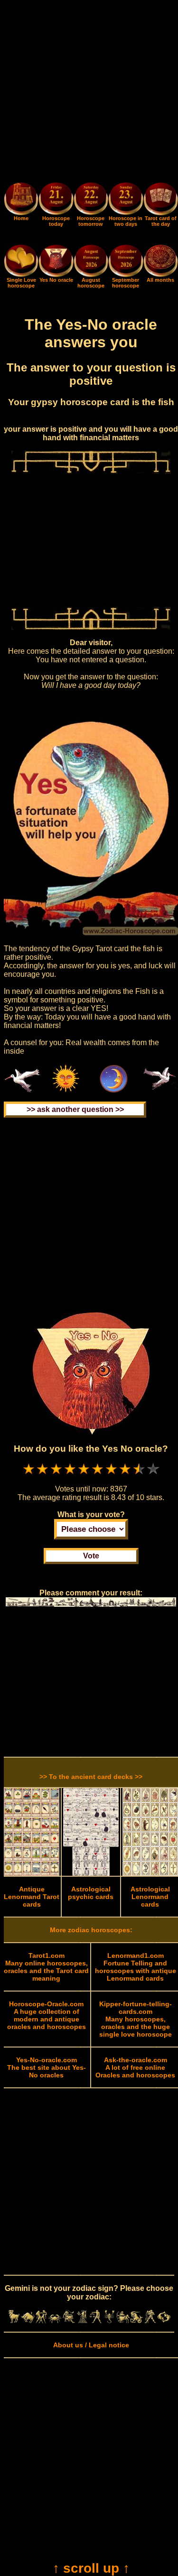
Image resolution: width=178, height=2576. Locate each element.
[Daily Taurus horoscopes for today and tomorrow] (28, 2321)
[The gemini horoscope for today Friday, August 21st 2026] (56, 200)
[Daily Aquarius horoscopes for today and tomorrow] (150, 2321)
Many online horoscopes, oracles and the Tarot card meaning (46, 1967)
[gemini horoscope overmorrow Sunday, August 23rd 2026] (126, 200)
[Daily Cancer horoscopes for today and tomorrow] (55, 2321)
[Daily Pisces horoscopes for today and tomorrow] (164, 2321)
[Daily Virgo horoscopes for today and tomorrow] (82, 2321)
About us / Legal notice (91, 2345)
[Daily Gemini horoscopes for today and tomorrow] (42, 2321)
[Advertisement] (89, 93)
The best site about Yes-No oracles (47, 2067)
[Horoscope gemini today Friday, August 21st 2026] (21, 213)
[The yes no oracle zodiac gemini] (56, 275)
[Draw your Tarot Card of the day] (161, 213)
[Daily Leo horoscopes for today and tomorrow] (69, 2321)
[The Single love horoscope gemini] (21, 275)
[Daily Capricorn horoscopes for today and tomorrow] (137, 2321)
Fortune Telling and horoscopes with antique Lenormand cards (136, 1967)
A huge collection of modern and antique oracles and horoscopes (47, 2015)
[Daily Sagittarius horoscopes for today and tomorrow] (123, 2321)
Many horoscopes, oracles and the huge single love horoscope (136, 2019)
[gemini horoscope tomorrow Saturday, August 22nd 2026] (91, 200)
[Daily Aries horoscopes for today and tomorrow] (14, 2321)
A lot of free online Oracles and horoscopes (135, 2067)
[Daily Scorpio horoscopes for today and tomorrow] (109, 2321)
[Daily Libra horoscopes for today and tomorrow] (96, 2321)
